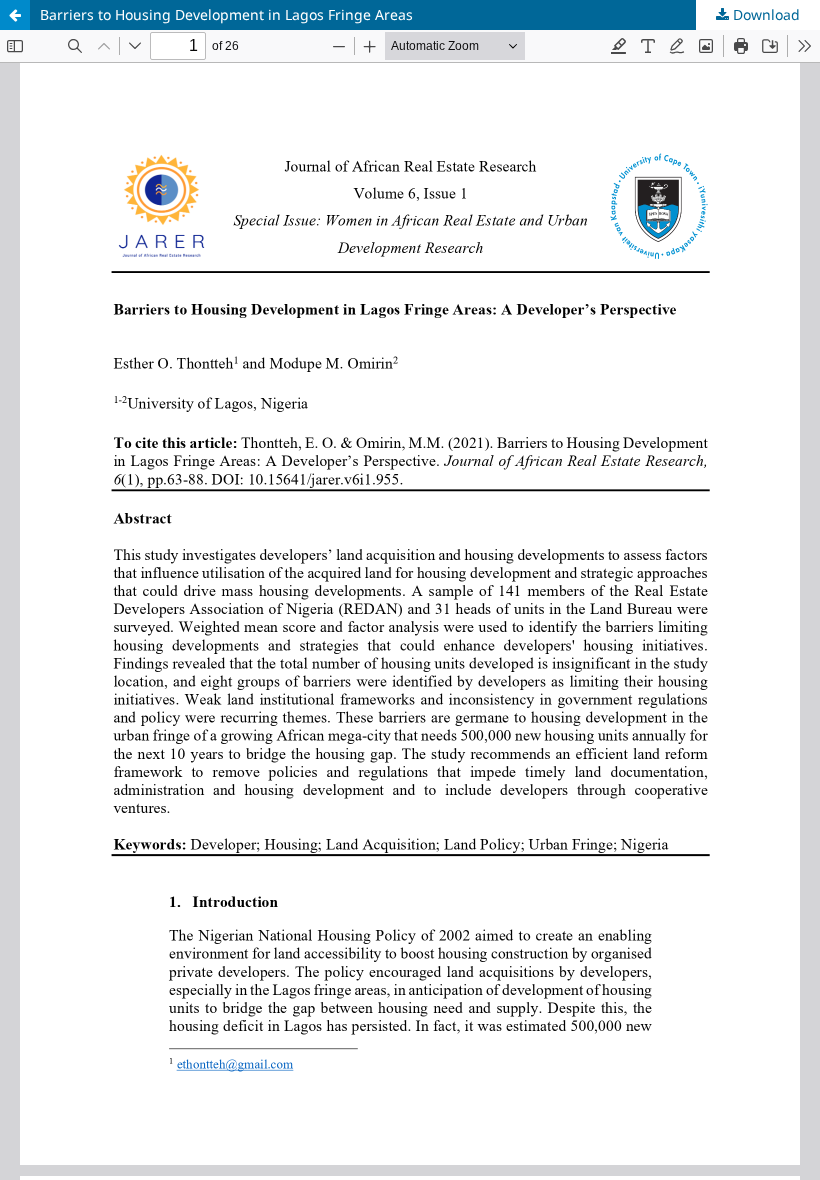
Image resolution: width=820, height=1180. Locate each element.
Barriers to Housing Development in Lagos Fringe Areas (226, 14)
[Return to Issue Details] (15, 15)
